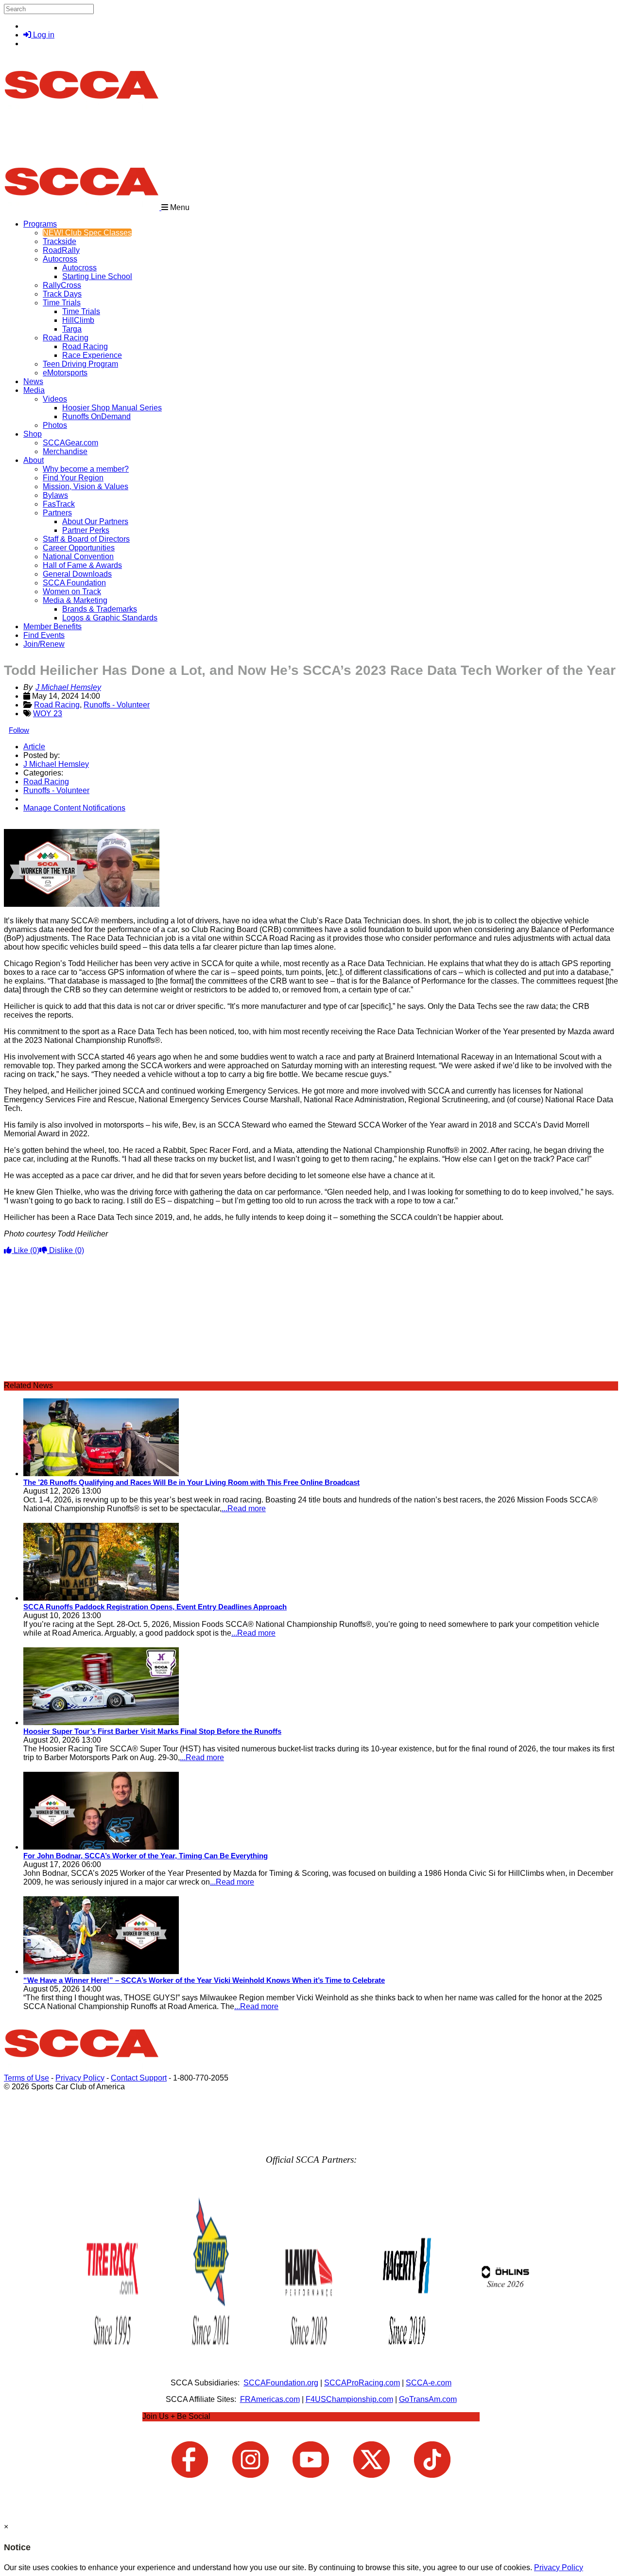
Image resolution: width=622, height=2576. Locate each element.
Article (34, 747)
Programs (40, 224)
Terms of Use (26, 2078)
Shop (33, 434)
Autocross (60, 259)
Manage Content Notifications (74, 808)
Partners (57, 513)
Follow (19, 730)
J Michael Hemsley (68, 687)
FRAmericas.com (270, 2399)
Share (28, 824)
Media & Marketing (75, 600)
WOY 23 (48, 714)
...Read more (244, 1509)
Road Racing (66, 338)
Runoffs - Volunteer (117, 705)
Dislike (66, 1250)
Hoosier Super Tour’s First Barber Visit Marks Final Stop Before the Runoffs (152, 1731)
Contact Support (139, 2078)
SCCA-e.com (429, 2383)
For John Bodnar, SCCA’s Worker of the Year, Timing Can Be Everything (146, 1856)
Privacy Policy (80, 2078)
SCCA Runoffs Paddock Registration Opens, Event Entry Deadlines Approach (155, 1607)
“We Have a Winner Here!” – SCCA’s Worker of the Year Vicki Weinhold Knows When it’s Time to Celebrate (204, 1980)
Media (34, 390)
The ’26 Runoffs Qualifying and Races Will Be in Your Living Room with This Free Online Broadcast (191, 1482)
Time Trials (62, 303)
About (34, 460)
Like (26, 1250)
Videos (55, 399)
